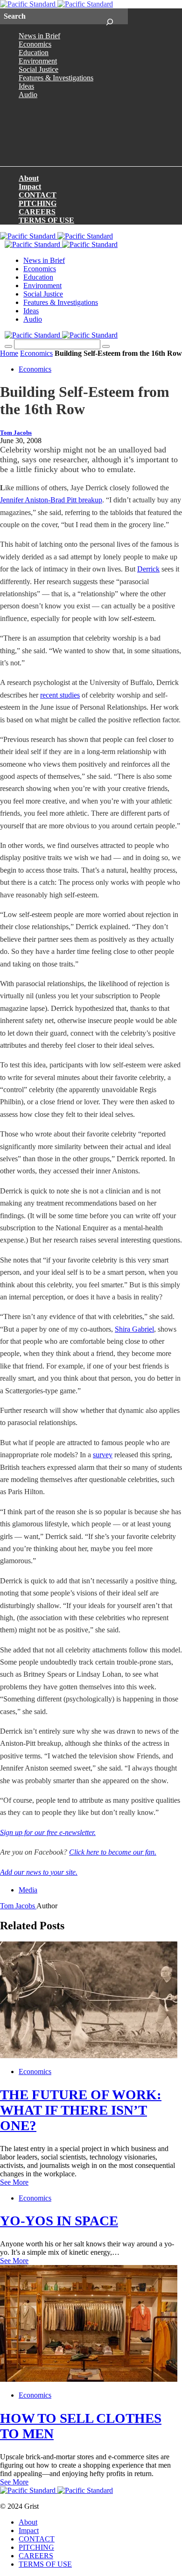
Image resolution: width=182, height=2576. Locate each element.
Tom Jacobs (16, 433)
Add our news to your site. (39, 1872)
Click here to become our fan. (113, 1852)
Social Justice (38, 69)
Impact (30, 187)
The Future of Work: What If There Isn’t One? (81, 2110)
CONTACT (38, 195)
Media (28, 1890)
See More (14, 2182)
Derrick (148, 569)
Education (34, 53)
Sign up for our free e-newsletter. (48, 1832)
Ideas (26, 86)
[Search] (109, 16)
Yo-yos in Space (59, 2221)
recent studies (60, 695)
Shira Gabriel (134, 1329)
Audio (28, 95)
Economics (35, 44)
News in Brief (39, 36)
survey (103, 1455)
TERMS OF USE (46, 220)
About (29, 178)
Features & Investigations (56, 78)
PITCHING (38, 203)
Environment (38, 61)
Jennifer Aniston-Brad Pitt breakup (51, 500)
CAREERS (37, 212)
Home (9, 353)
